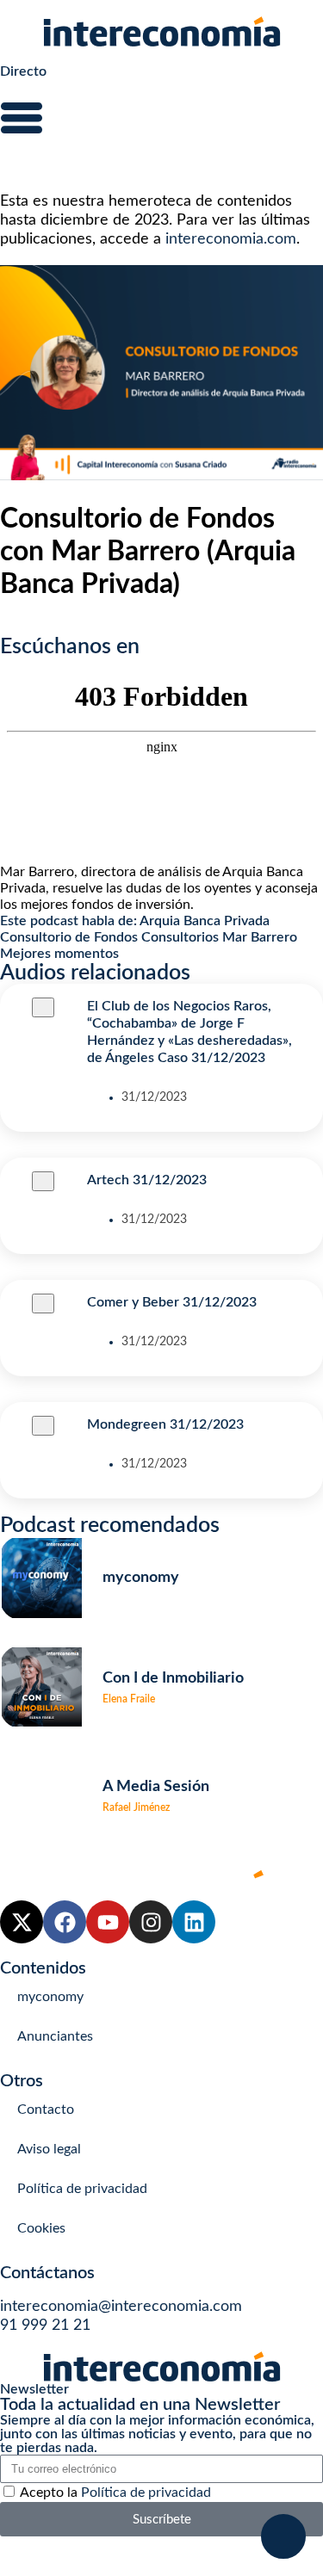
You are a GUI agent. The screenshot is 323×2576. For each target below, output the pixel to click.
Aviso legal (49, 2149)
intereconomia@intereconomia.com (121, 2307)
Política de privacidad (82, 2189)
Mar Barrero (260, 937)
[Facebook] (65, 1922)
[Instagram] (151, 1922)
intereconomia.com (231, 239)
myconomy (50, 1997)
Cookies (41, 2228)
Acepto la (115, 2493)
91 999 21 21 (45, 2326)
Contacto (46, 2110)
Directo (23, 71)
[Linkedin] (194, 1922)
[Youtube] (108, 1922)
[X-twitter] (22, 1922)
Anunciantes (55, 2036)
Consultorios (180, 937)
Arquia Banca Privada (205, 921)
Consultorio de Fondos (69, 937)
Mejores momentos (59, 954)
